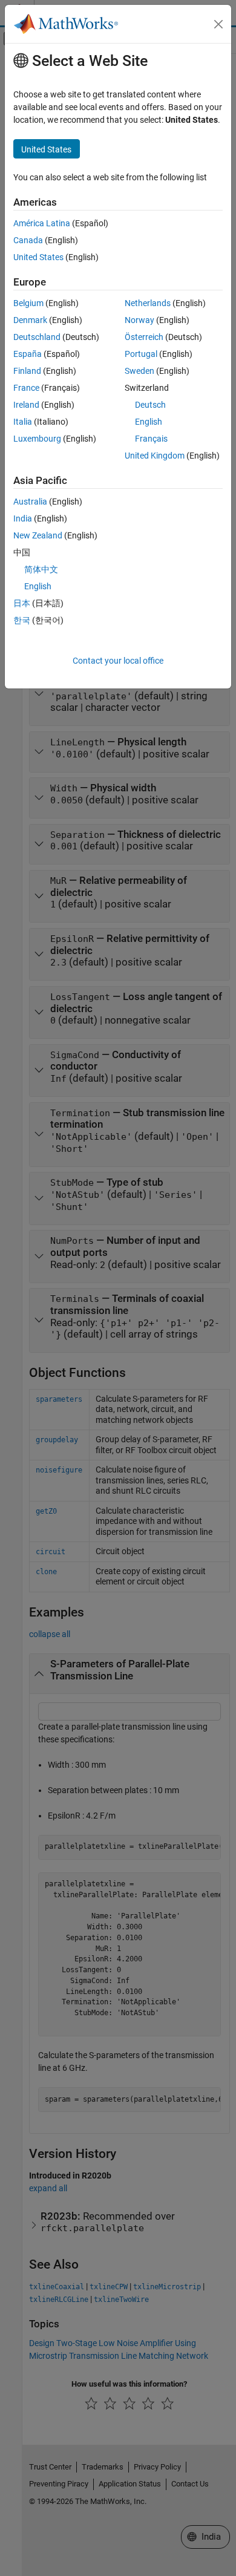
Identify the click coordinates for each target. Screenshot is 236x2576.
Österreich (144, 337)
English (149, 422)
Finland (27, 371)
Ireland (26, 405)
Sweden (139, 371)
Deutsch (150, 405)
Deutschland (37, 337)
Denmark (30, 320)
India (23, 518)
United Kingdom (155, 456)
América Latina (42, 223)
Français (151, 439)
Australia (30, 502)
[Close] (218, 24)
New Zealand (38, 535)
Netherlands (148, 303)
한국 (22, 620)
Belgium (28, 303)
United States (38, 257)
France (26, 388)
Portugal (141, 354)
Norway (139, 320)
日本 (22, 603)
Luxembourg (37, 439)
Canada (28, 240)
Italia (23, 422)
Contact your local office (118, 661)
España (28, 354)
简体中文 (41, 569)
